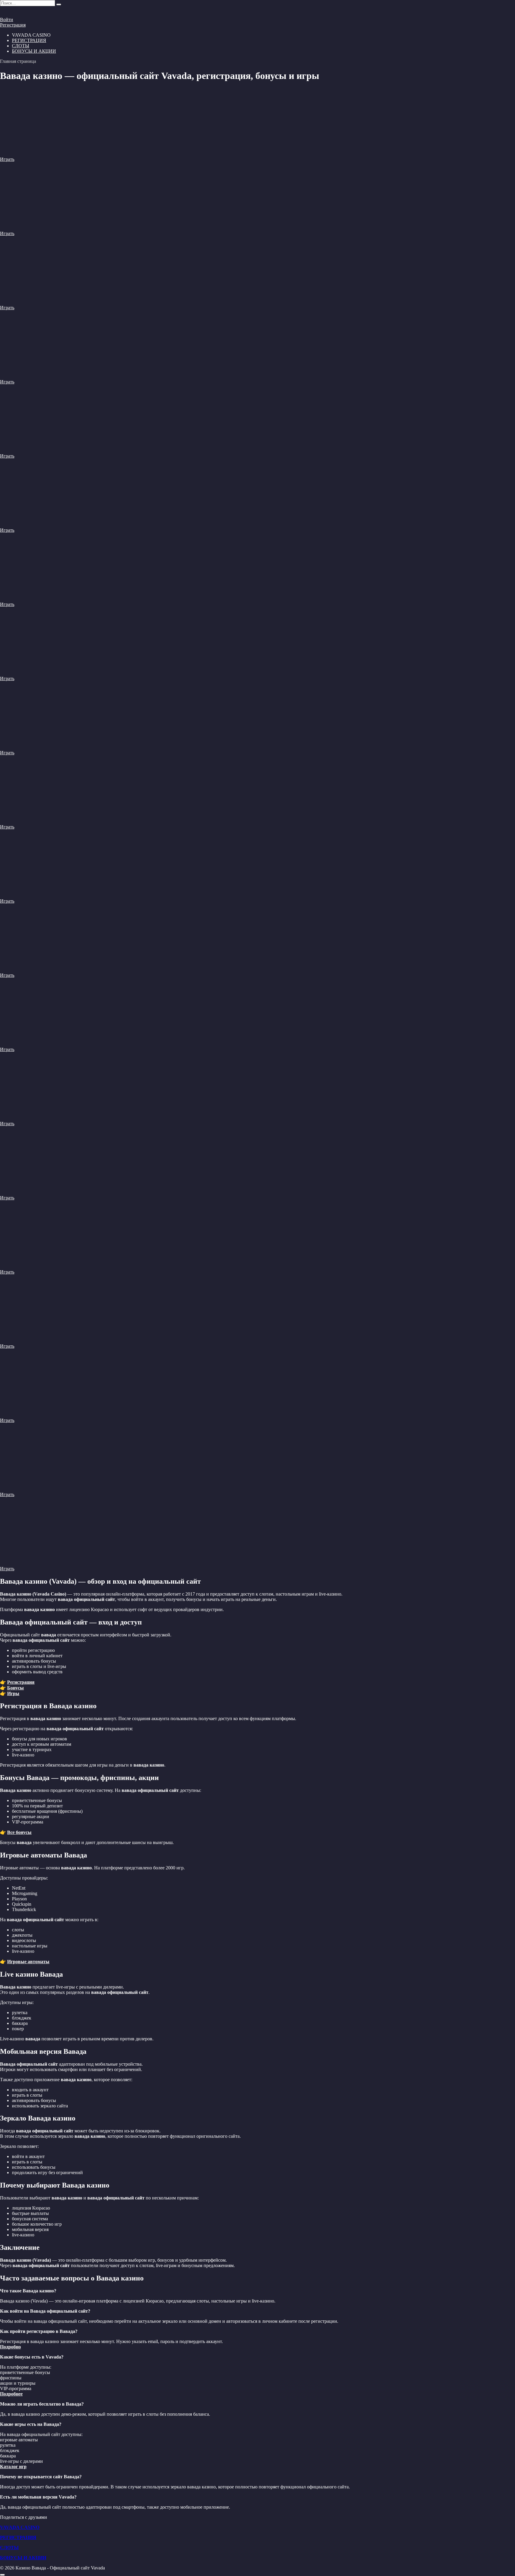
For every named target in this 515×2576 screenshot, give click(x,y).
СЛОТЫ (21, 46)
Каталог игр (13, 2467)
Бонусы (15, 1688)
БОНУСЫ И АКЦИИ (34, 51)
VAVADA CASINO (20, 2527)
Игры (13, 1693)
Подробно (10, 2347)
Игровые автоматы (28, 1962)
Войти (7, 20)
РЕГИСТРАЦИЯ (29, 40)
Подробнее (11, 2394)
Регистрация (13, 25)
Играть (7, 159)
